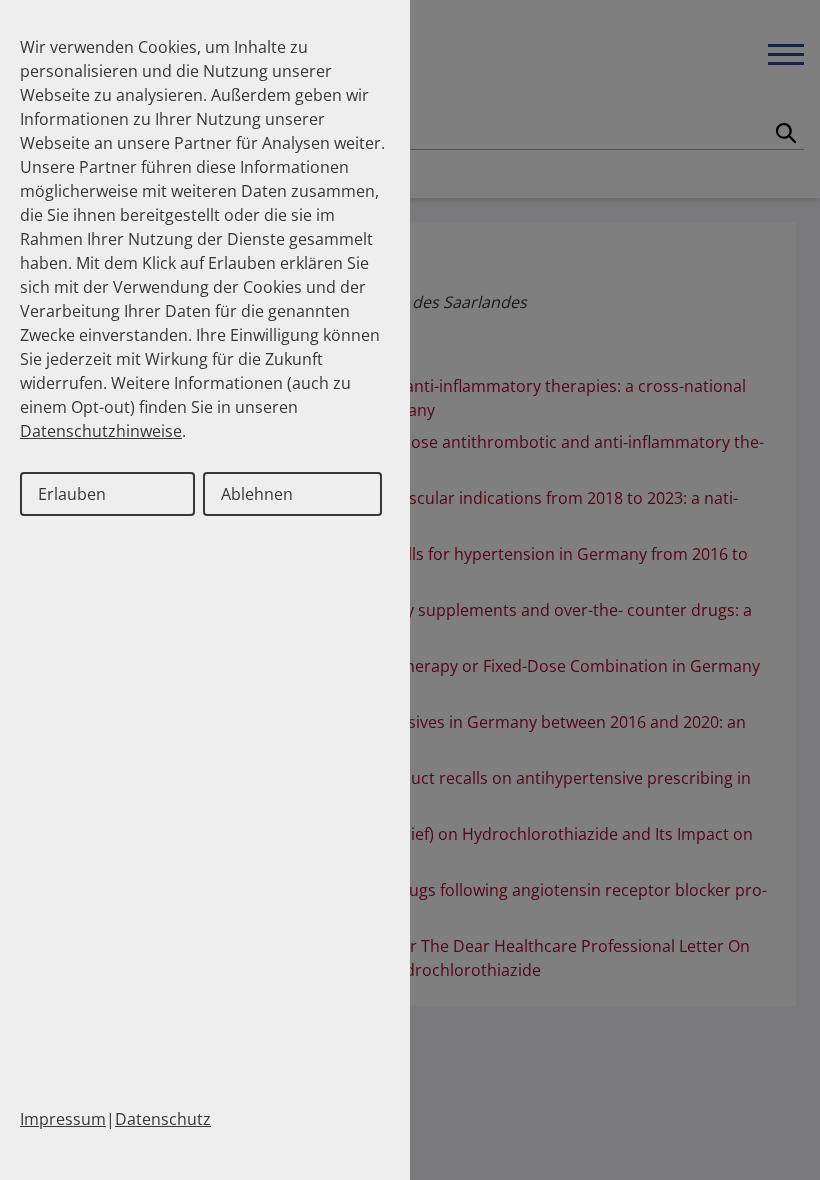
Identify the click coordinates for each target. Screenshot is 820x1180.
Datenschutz (163, 1119)
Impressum (63, 1119)
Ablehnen (257, 494)
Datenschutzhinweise (101, 431)
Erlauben (72, 494)
